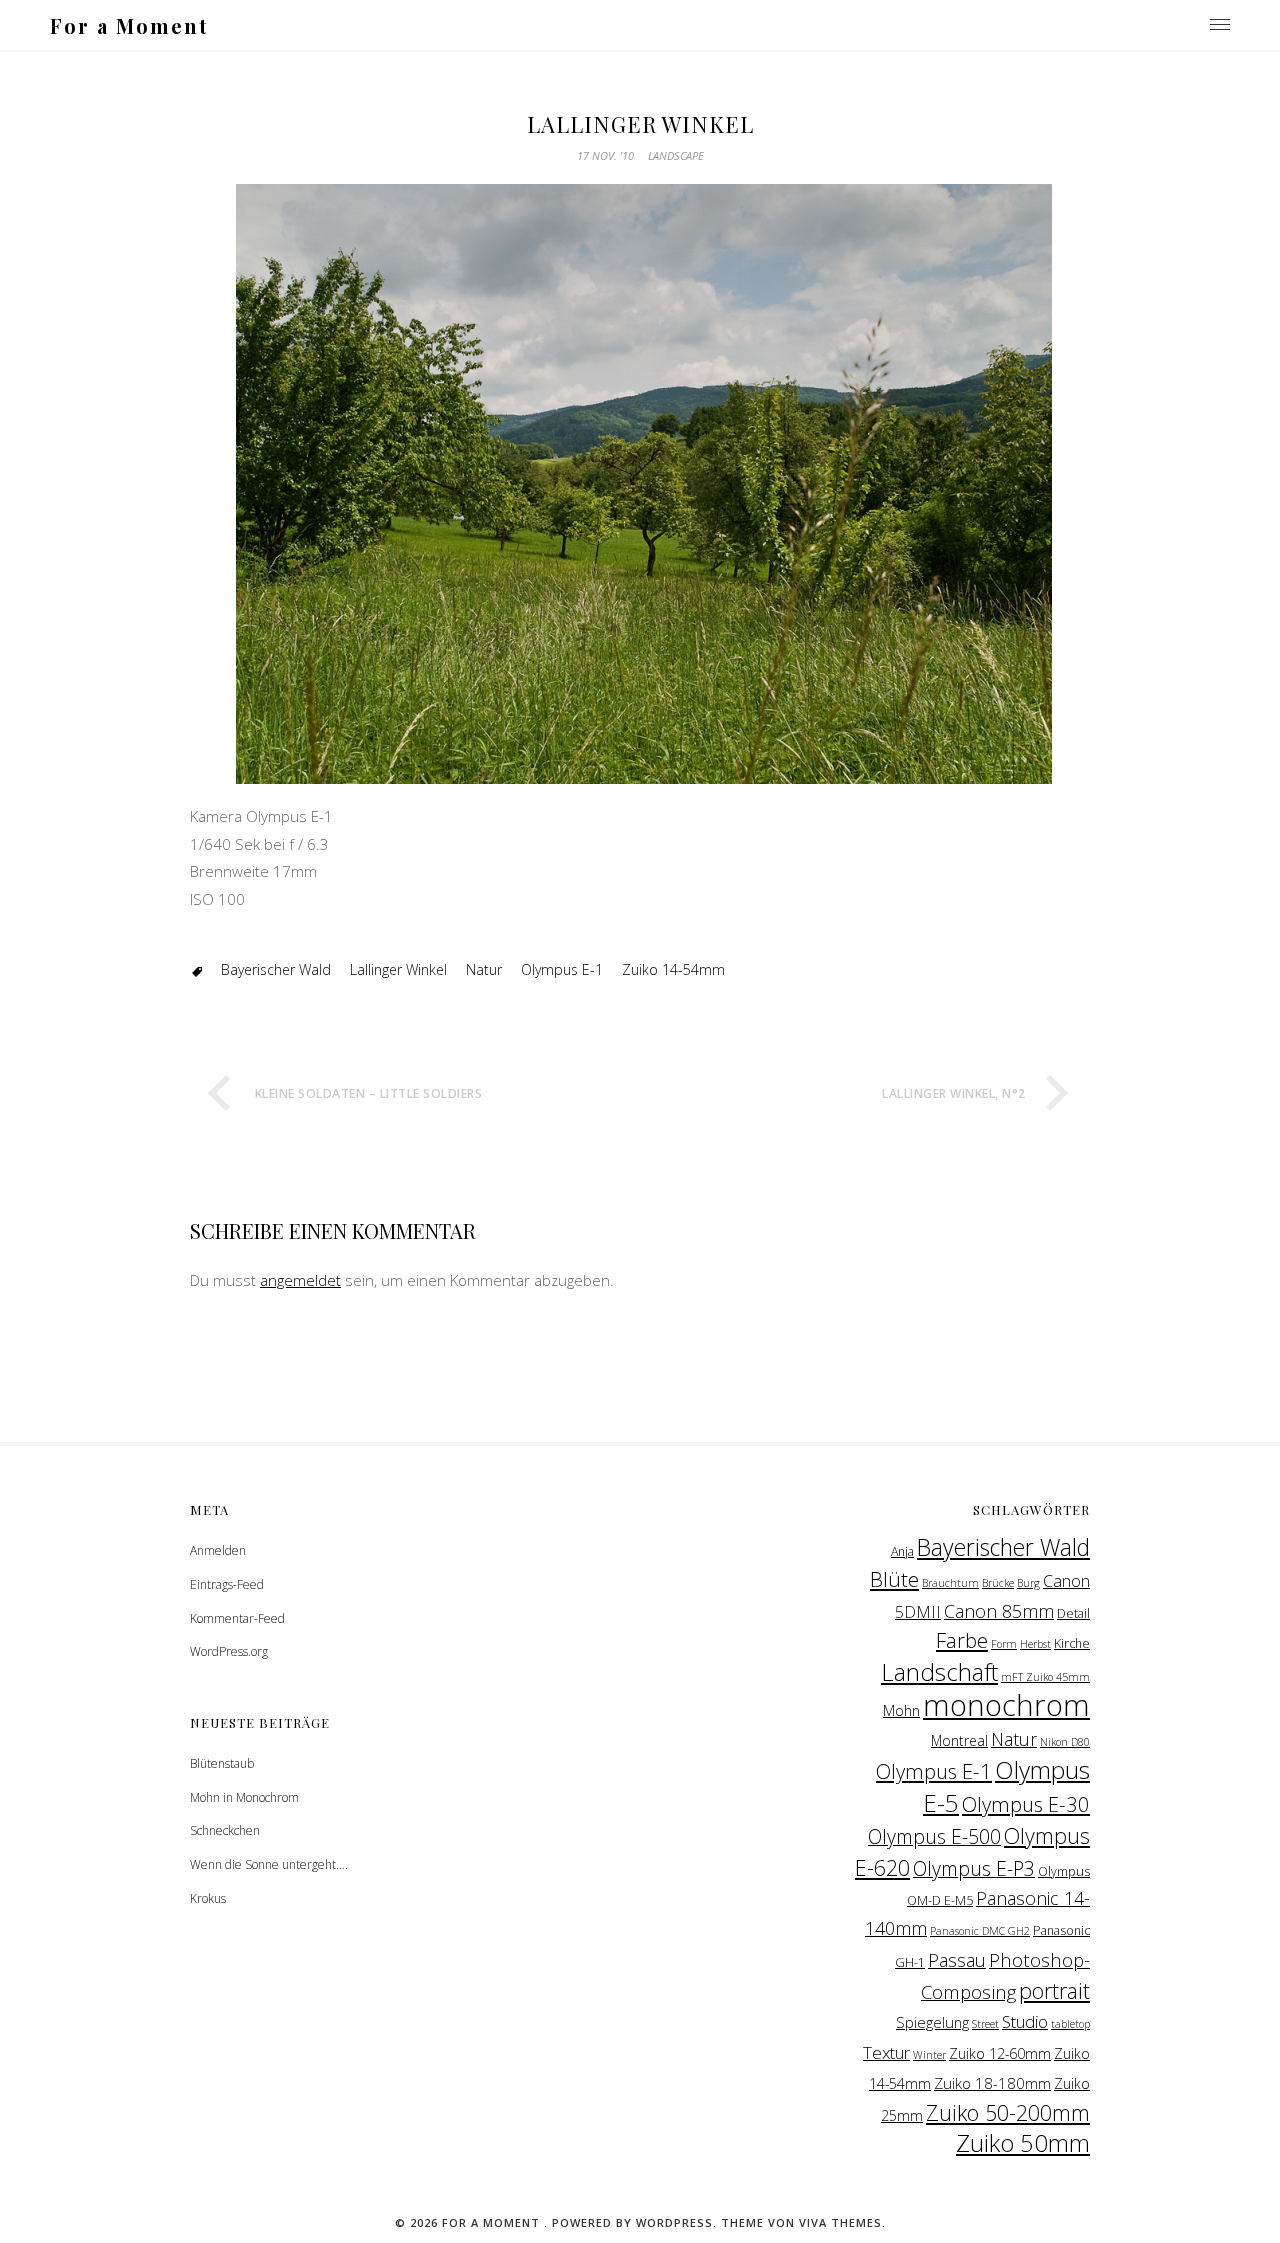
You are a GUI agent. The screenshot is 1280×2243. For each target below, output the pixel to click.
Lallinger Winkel (398, 969)
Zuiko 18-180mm (992, 2083)
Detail (1073, 1613)
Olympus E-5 (1006, 1786)
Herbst (1035, 1644)
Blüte (894, 1579)
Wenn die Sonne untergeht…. (269, 1864)
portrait (1054, 1990)
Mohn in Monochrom (244, 1797)
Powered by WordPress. (636, 2222)
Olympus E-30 (1026, 1804)
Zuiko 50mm (1023, 2143)
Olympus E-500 (934, 1836)
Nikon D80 (1065, 1742)
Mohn (901, 1710)
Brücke (998, 1583)
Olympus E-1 (562, 969)
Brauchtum (950, 1583)
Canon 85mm (999, 1611)
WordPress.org (229, 1651)
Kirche (1072, 1643)
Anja (902, 1551)
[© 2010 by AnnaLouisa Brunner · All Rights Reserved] (640, 462)
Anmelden (218, 1550)
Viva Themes (840, 2222)
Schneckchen (225, 1830)
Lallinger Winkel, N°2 (954, 1093)
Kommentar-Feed (237, 1618)
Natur (484, 969)
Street (985, 2024)
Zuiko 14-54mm (673, 969)
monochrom (1006, 1705)
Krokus (208, 1898)
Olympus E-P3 (974, 1868)
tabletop (1070, 2024)
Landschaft (939, 1672)
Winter (929, 2055)
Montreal (959, 1740)
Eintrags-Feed (227, 1584)
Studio (1025, 2021)
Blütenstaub (222, 1763)
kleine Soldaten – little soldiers (368, 1093)
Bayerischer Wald (276, 969)
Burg (1028, 1583)
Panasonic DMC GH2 (980, 1931)
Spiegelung (932, 2022)
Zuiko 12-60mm (1000, 2053)
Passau (957, 1960)
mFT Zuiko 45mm (1045, 1677)
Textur (886, 2052)
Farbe (962, 1640)
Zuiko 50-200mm (1008, 2112)
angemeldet (300, 1280)
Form (1004, 1644)
